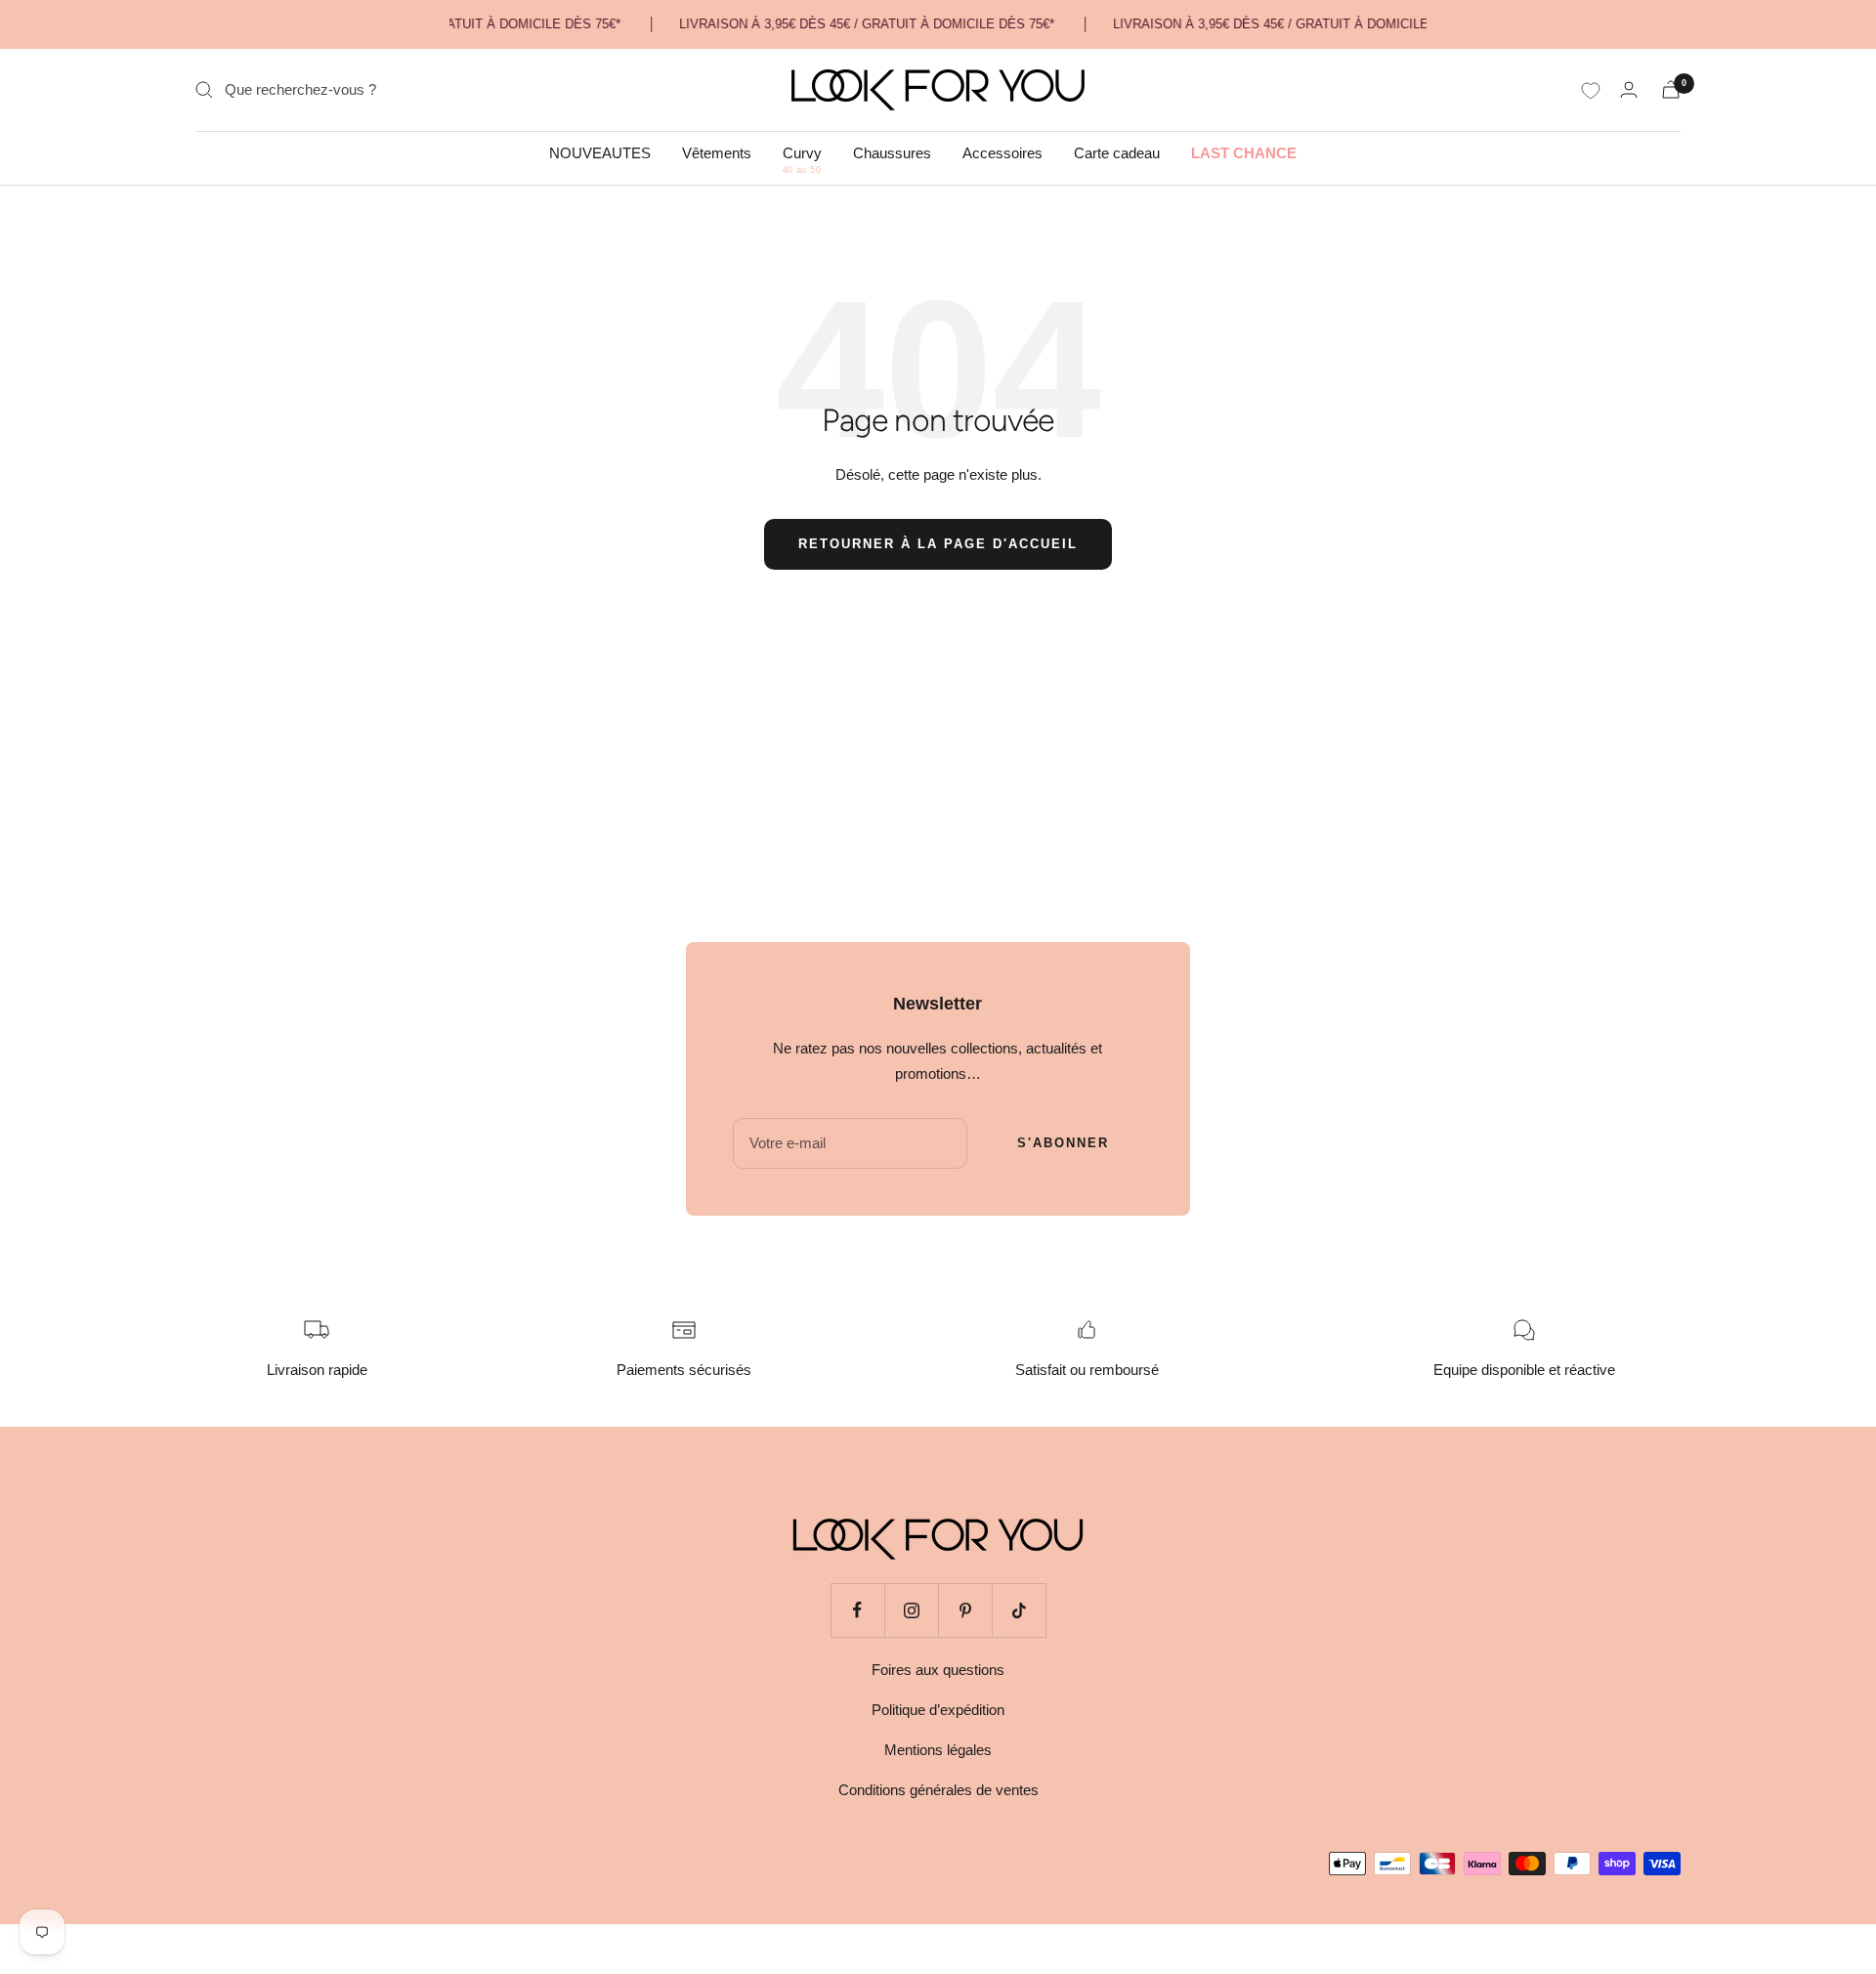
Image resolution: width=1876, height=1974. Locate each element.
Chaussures (892, 153)
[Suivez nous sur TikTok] (1019, 1610)
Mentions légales (938, 1750)
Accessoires (1002, 153)
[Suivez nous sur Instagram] (911, 1610)
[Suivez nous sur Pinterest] (965, 1610)
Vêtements (717, 153)
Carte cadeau (1117, 153)
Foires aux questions (938, 1670)
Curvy (802, 153)
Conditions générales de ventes (938, 1790)
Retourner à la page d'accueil (938, 544)
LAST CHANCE (1244, 153)
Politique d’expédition (938, 1710)
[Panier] (1671, 89)
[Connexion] (1629, 89)
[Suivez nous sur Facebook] (857, 1610)
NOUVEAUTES (600, 153)
